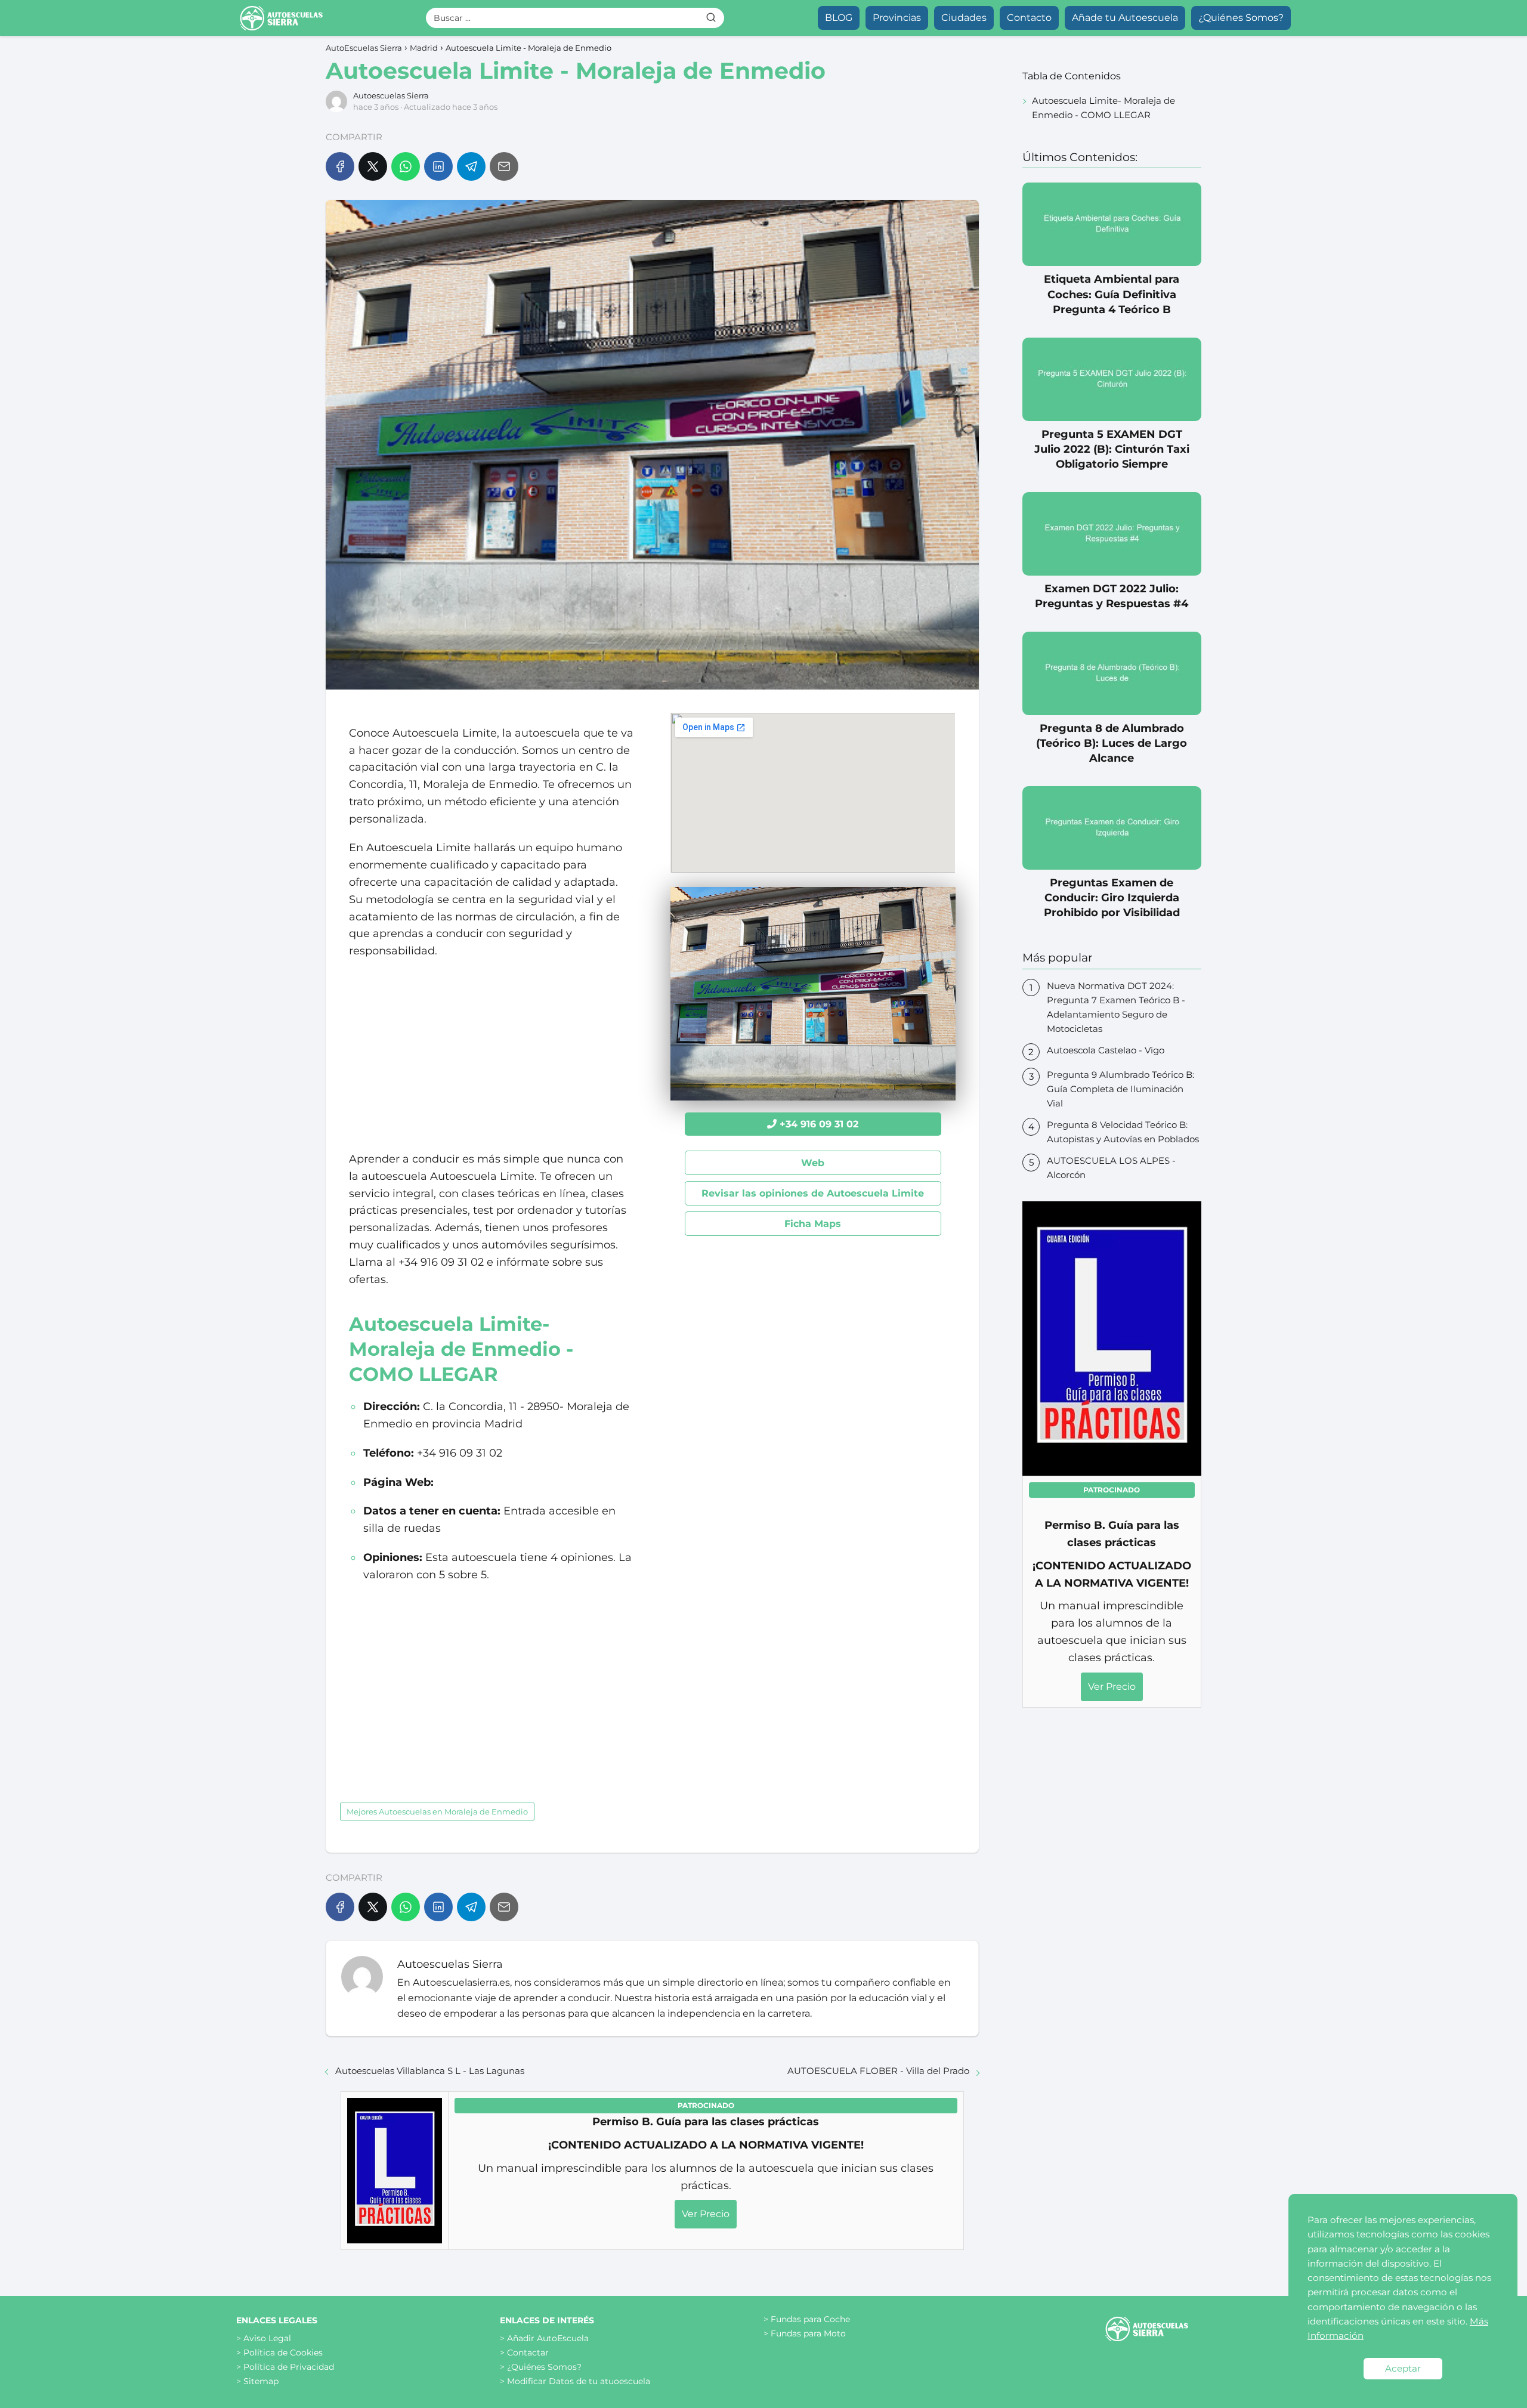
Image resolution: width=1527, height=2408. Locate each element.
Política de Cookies (283, 2353)
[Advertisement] (491, 1055)
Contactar (528, 2353)
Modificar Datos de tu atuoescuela (579, 2381)
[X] (373, 166)
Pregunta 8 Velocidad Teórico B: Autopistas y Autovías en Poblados (1123, 1132)
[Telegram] (471, 166)
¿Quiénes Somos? (1241, 18)
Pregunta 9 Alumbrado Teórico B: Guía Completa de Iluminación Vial (1120, 1089)
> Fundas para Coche (807, 2319)
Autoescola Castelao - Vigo (1106, 1050)
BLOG (839, 18)
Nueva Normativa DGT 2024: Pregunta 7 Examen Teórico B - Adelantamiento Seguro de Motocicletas (1116, 1007)
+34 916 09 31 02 (819, 1124)
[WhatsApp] (406, 166)
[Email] (504, 166)
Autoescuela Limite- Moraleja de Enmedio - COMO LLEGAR (1103, 108)
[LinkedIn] (438, 166)
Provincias (897, 18)
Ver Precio (706, 2214)
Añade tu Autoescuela (1125, 18)
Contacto (1029, 18)
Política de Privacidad (289, 2367)
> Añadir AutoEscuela (544, 2338)
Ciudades (964, 18)
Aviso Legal (267, 2338)
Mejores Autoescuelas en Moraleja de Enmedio (437, 1812)
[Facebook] (340, 166)
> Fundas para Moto (805, 2333)
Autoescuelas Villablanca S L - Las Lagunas (430, 2071)
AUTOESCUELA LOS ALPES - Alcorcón (1111, 1168)
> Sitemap (257, 2381)
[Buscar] (711, 17)
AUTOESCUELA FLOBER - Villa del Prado (878, 2071)
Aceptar (1403, 2368)
